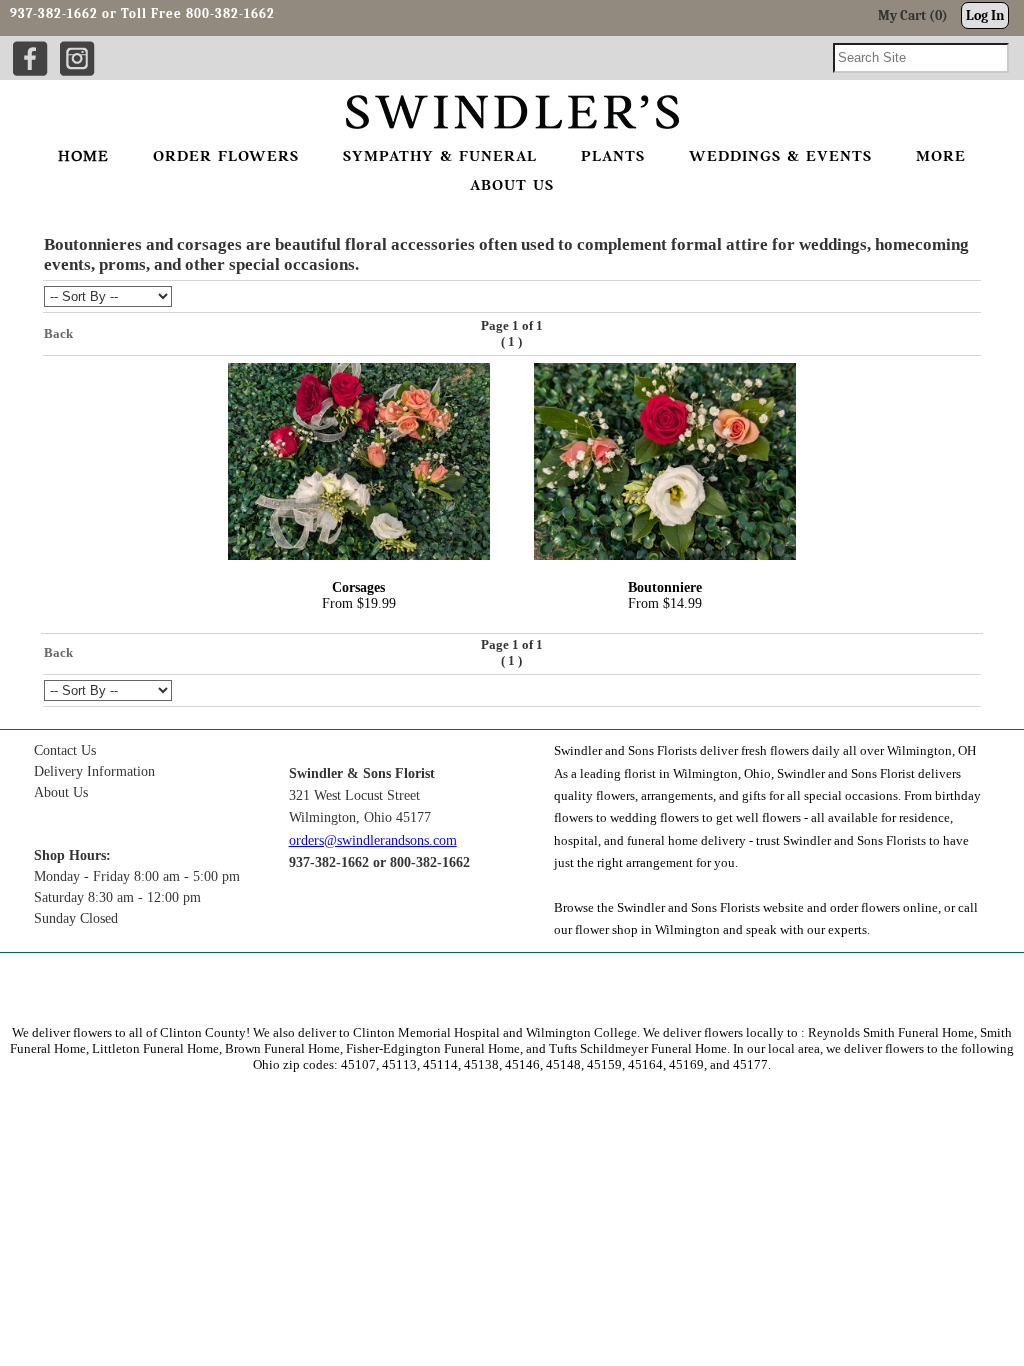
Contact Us (65, 750)
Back (58, 333)
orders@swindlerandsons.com (373, 840)
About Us (61, 792)
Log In (985, 15)
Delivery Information (94, 771)
